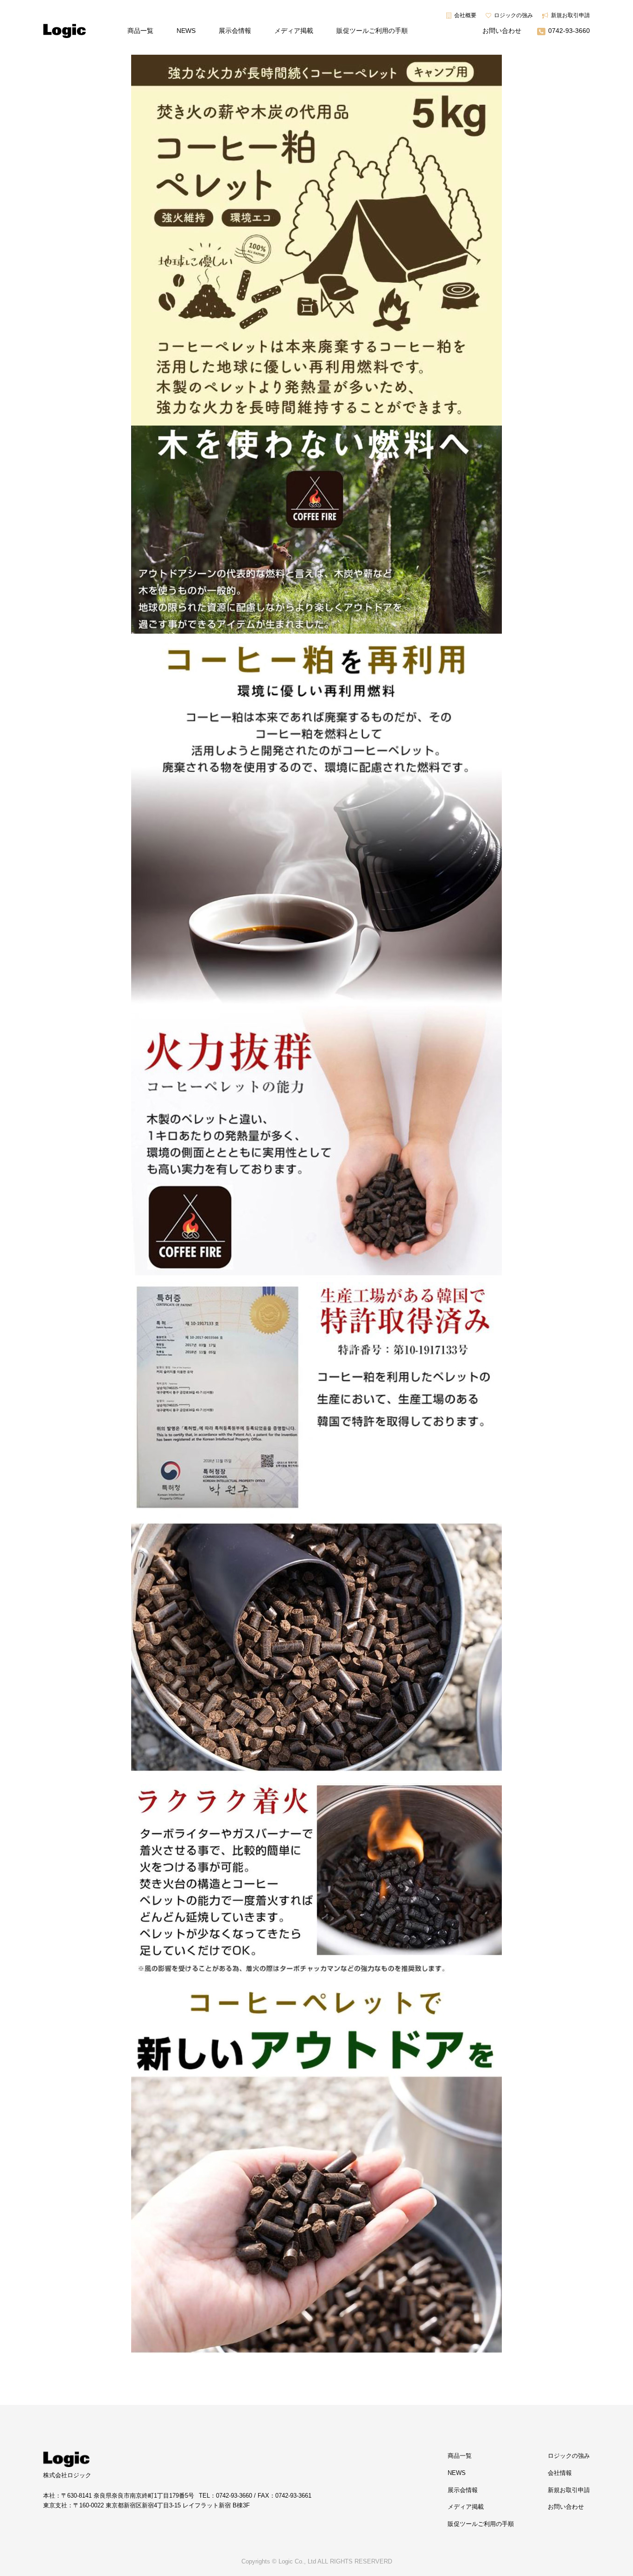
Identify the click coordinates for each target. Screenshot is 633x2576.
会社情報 (560, 2473)
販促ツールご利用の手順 (372, 31)
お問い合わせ (502, 31)
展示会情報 (235, 31)
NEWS (186, 31)
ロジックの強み (513, 15)
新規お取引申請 (570, 15)
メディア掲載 (294, 31)
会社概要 (465, 15)
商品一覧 (140, 31)
